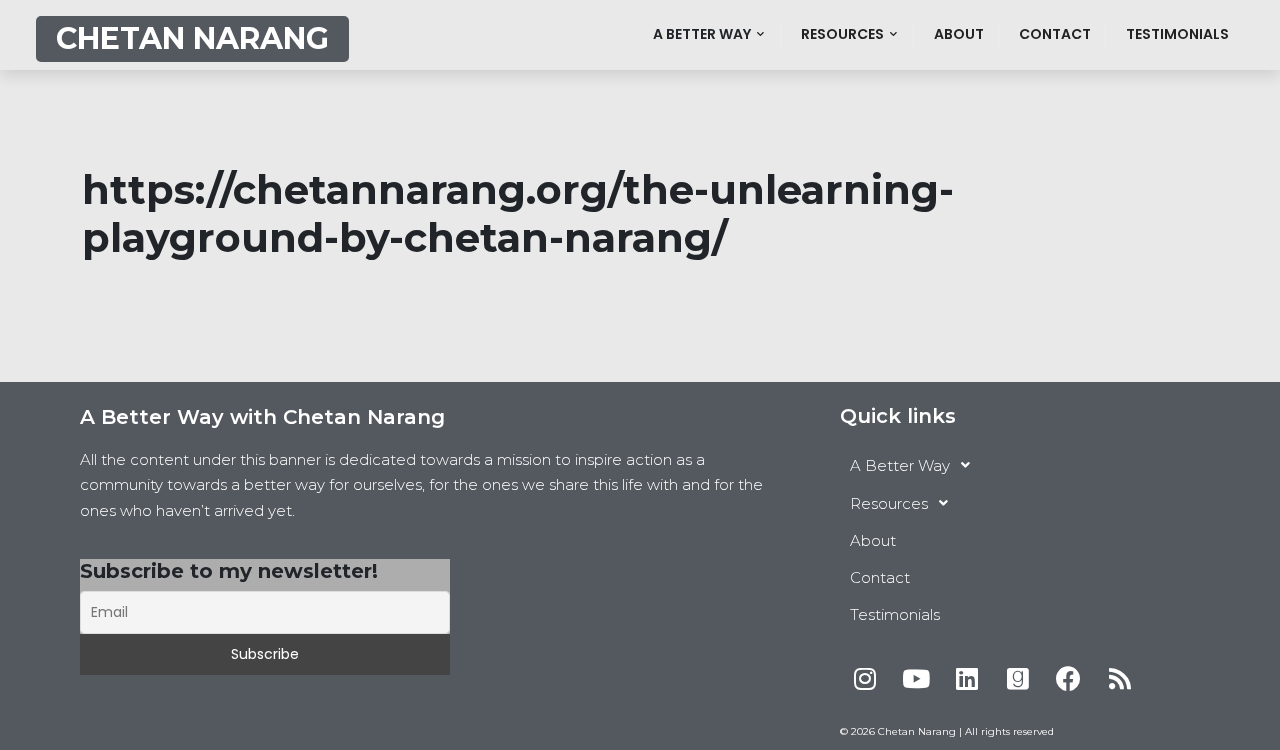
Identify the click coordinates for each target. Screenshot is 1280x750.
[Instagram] (865, 678)
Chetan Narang (192, 38)
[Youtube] (916, 678)
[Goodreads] (1018, 678)
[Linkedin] (967, 678)
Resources (842, 34)
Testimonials (1177, 34)
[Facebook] (1069, 678)
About (959, 34)
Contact (1055, 34)
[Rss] (1120, 678)
